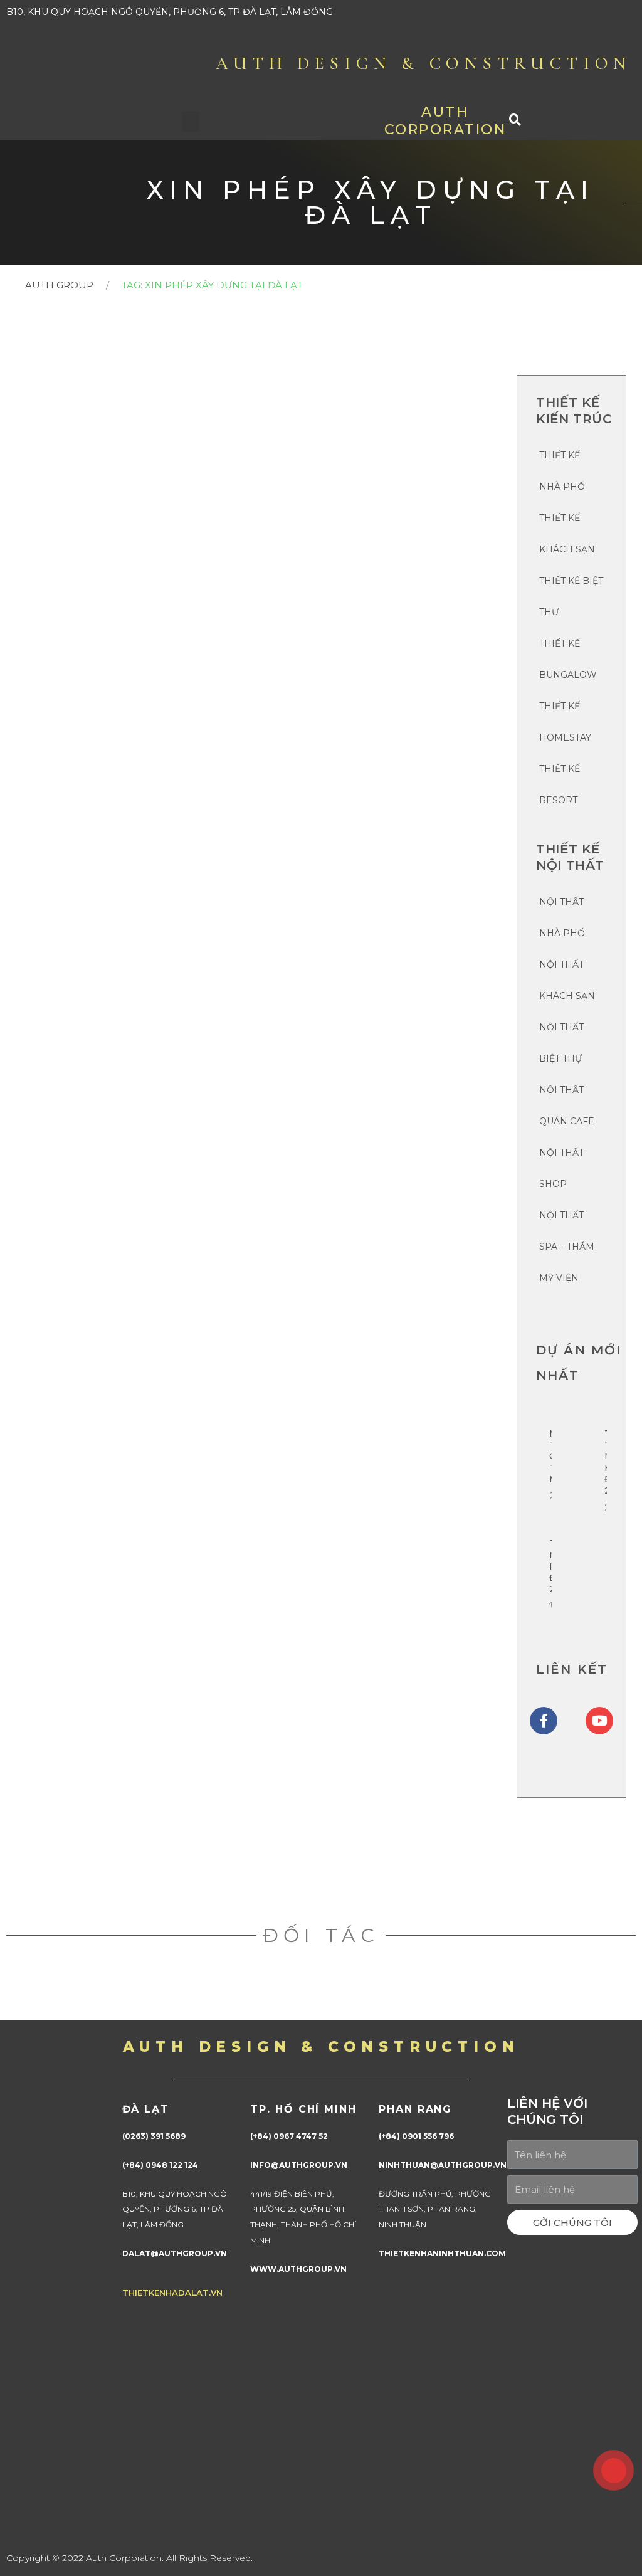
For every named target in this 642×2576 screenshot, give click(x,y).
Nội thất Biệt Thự (561, 1043)
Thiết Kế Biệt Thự (571, 596)
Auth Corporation (445, 121)
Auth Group (59, 285)
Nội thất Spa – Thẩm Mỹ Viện (567, 1247)
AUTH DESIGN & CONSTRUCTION (424, 63)
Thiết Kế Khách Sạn (567, 534)
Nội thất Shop (561, 1168)
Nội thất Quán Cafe (567, 1106)
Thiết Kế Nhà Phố (562, 471)
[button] (191, 121)
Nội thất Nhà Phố (562, 917)
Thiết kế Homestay (565, 722)
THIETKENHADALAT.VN (172, 2293)
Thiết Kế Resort (560, 784)
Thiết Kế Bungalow (568, 659)
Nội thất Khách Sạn (567, 980)
